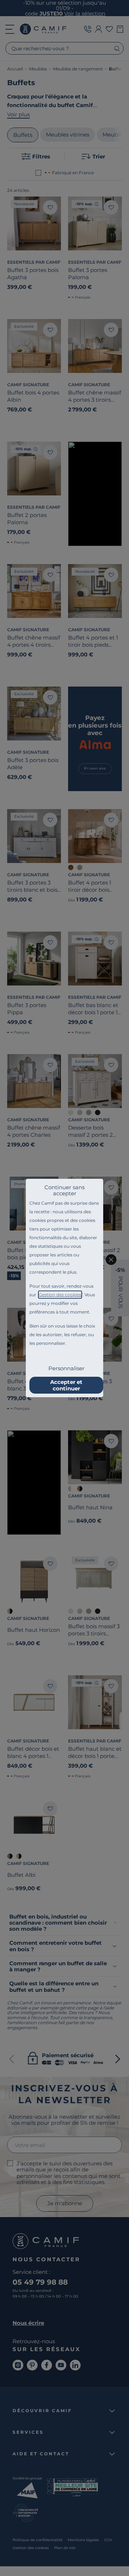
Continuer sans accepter (64, 1190)
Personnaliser (66, 1368)
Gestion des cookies (60, 1295)
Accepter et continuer (66, 1385)
